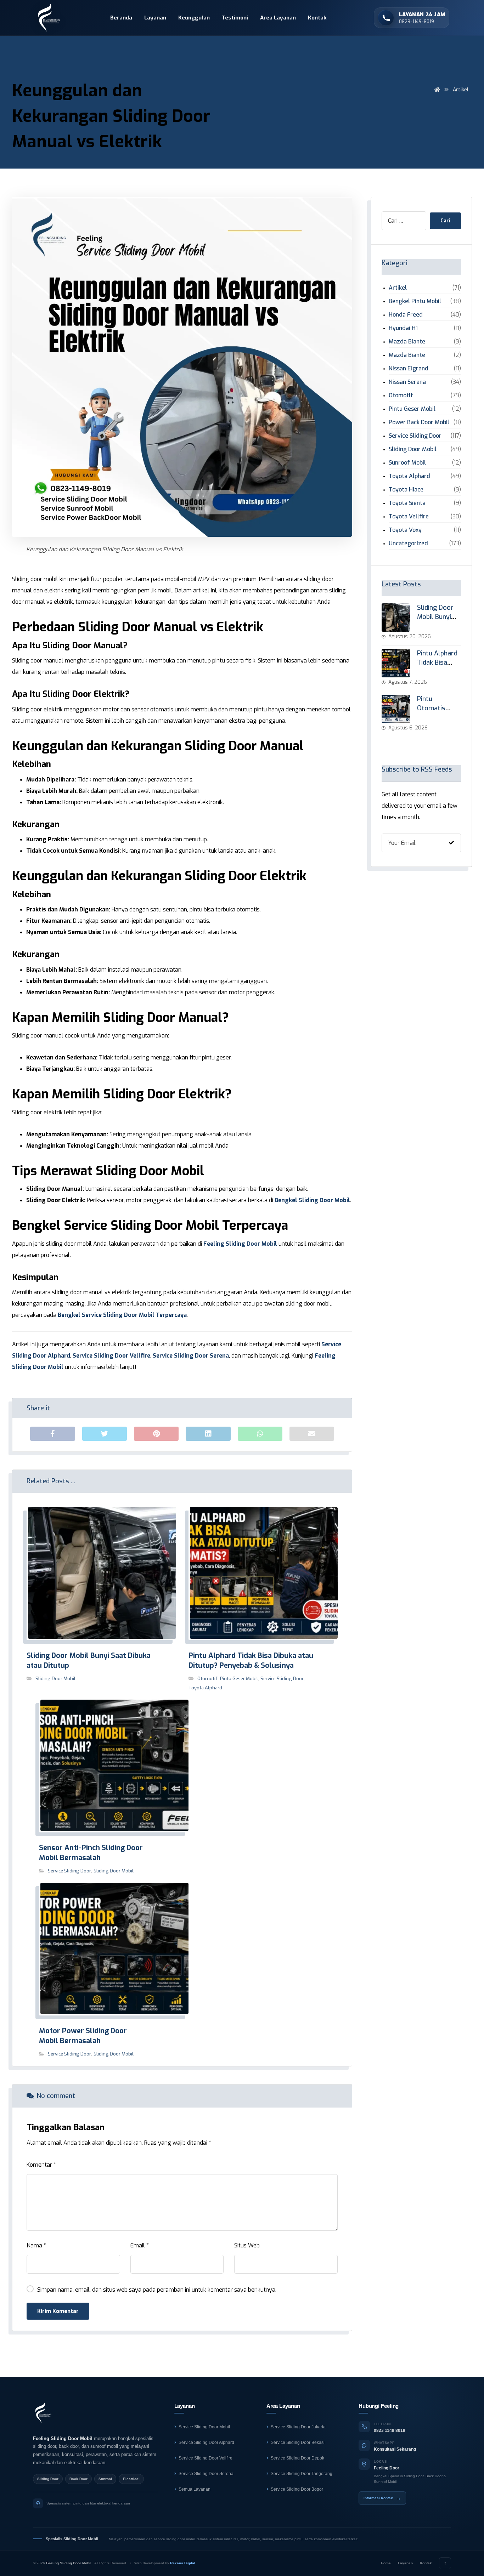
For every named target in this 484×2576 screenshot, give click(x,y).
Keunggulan (194, 18)
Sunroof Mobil (407, 463)
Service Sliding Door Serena (191, 1356)
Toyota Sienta (407, 503)
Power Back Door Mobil (419, 422)
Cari (445, 221)
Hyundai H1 (403, 328)
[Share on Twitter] (105, 1434)
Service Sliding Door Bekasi (298, 2443)
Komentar (41, 2165)
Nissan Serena (407, 382)
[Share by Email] (312, 1434)
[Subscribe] (451, 843)
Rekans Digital (183, 2563)
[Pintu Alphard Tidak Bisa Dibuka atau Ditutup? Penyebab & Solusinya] (396, 663)
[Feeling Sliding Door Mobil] (43, 2413)
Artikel (398, 288)
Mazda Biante (407, 342)
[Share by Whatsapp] (260, 1434)
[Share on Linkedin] (208, 1434)
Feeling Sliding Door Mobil (240, 1244)
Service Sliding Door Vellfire (111, 1356)
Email (140, 2245)
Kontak (317, 18)
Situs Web (247, 2245)
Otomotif (207, 1679)
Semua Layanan (195, 2489)
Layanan (155, 18)
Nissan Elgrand (409, 368)
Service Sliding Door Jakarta (298, 2427)
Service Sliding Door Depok (297, 2458)
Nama (36, 2245)
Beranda (121, 18)
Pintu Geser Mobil (239, 1679)
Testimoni (235, 18)
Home (386, 2563)
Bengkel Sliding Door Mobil (312, 1200)
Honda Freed (406, 315)
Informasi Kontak (382, 2498)
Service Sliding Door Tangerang (302, 2474)
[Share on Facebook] (52, 1434)
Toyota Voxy (405, 530)
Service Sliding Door (282, 1679)
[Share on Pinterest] (156, 1434)
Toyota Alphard (205, 1688)
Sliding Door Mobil (55, 1679)
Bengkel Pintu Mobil (415, 301)
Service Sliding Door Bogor (297, 2489)
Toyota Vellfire (409, 516)
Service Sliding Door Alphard (206, 2443)
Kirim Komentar (58, 2311)
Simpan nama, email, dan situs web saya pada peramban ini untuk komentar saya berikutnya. (157, 2290)
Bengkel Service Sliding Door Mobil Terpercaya (122, 1315)
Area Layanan (278, 18)
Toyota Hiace (406, 490)
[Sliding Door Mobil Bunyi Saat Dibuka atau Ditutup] (396, 618)
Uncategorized (408, 543)
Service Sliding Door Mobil (204, 2427)
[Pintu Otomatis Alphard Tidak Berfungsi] (396, 709)
